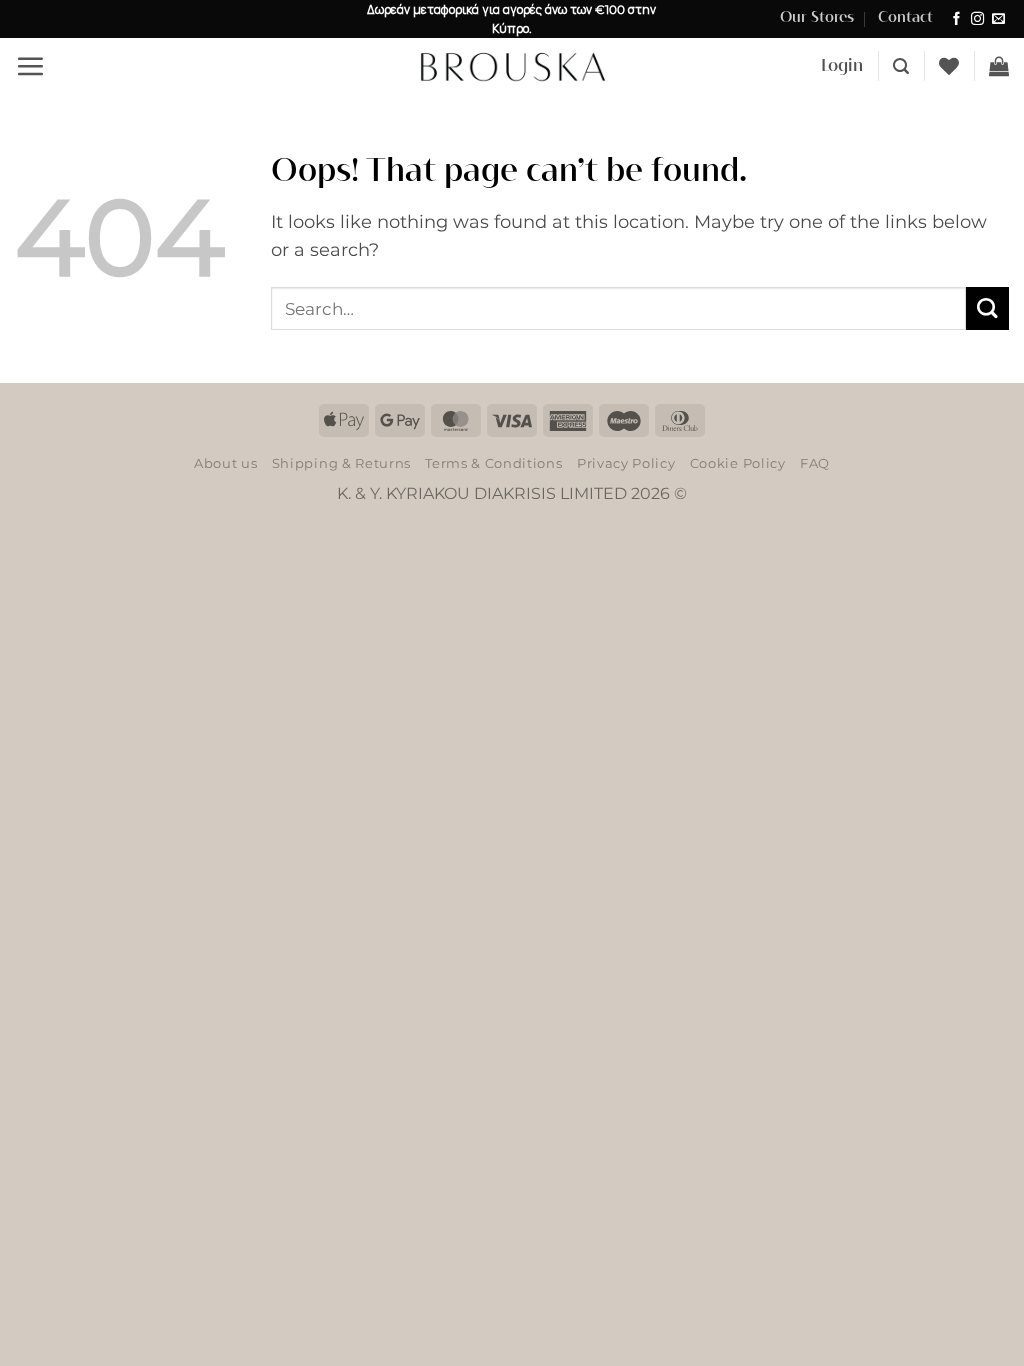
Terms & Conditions (493, 463)
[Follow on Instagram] (977, 19)
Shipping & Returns (341, 463)
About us (225, 463)
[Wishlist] (949, 66)
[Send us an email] (998, 19)
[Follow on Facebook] (956, 19)
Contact (905, 18)
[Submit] (987, 308)
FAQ (815, 463)
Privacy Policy (626, 463)
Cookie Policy (738, 463)
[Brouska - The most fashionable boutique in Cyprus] (512, 66)
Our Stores (817, 18)
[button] (30, 66)
